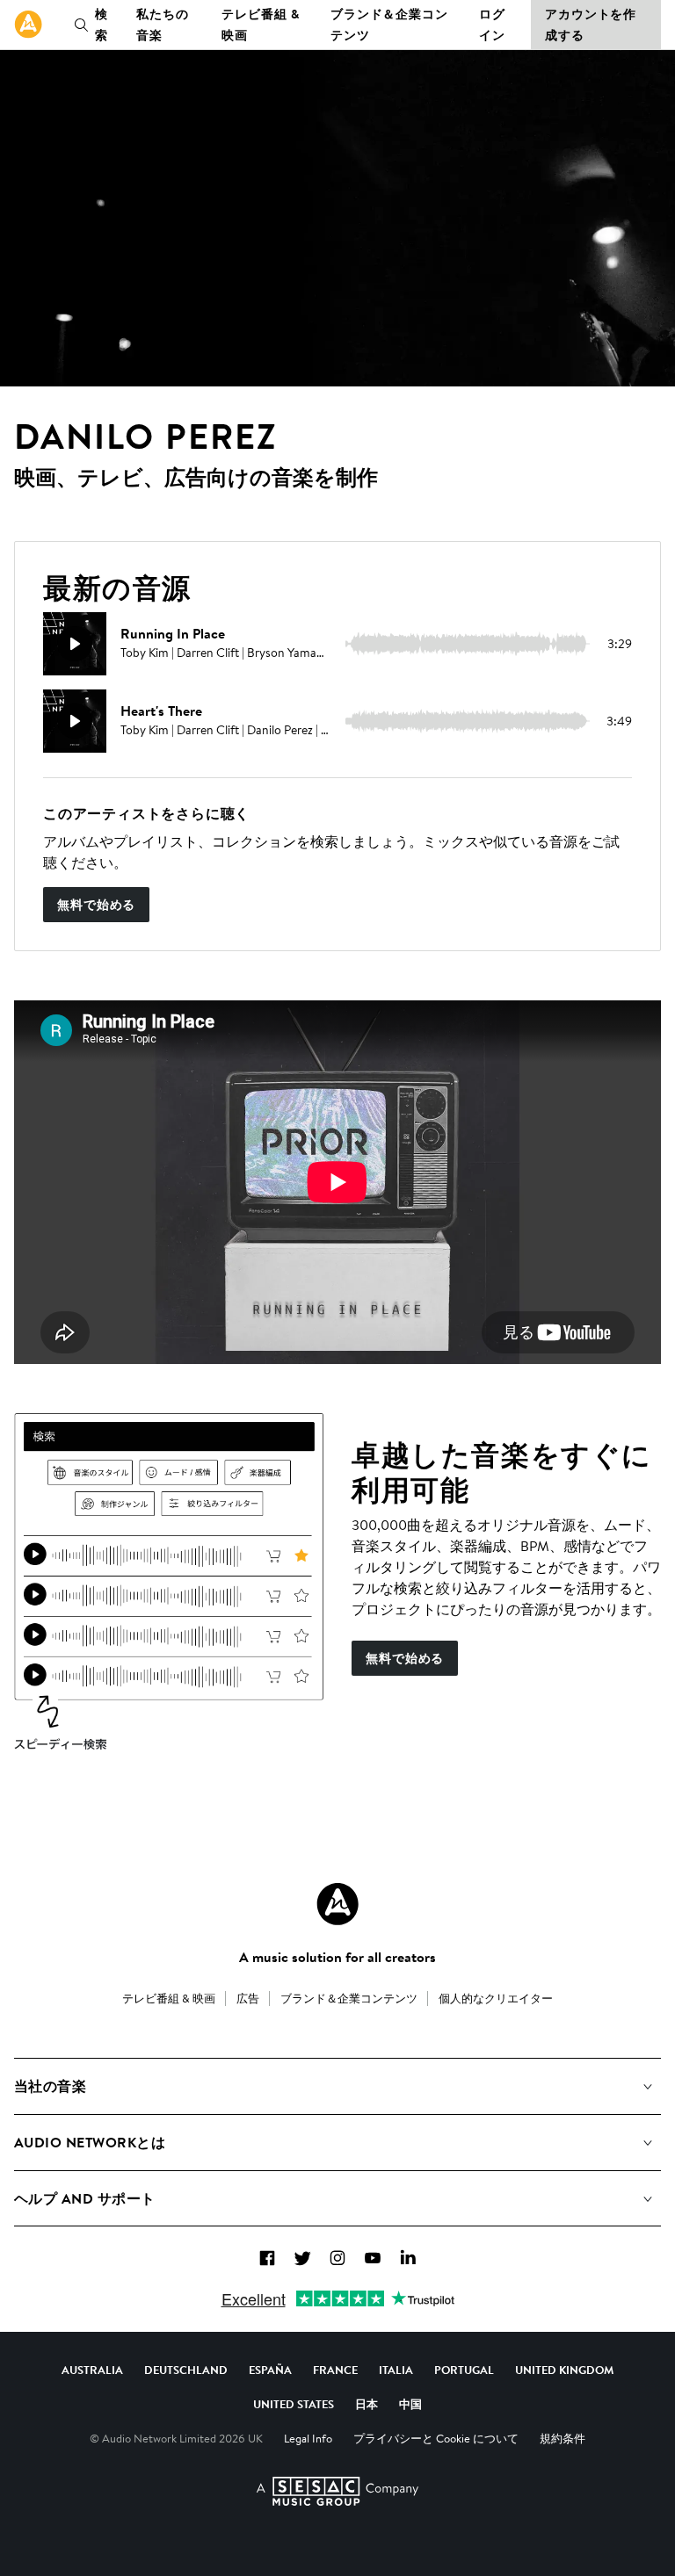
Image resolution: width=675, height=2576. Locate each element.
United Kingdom (564, 2370)
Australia (92, 2370)
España (270, 2370)
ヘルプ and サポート (85, 2198)
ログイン (492, 25)
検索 (102, 25)
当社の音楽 (50, 2086)
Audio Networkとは (90, 2142)
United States (294, 2404)
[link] (28, 25)
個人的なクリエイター (496, 1998)
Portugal (464, 2370)
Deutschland (186, 2370)
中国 (410, 2404)
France (335, 2370)
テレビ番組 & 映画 (260, 25)
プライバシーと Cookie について (436, 2438)
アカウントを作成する (591, 25)
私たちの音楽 (163, 25)
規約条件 (562, 2438)
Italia (396, 2370)
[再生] (75, 644)
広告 (248, 1998)
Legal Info (308, 2438)
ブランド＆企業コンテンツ (389, 25)
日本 (367, 2404)
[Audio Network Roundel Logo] (337, 1904)
